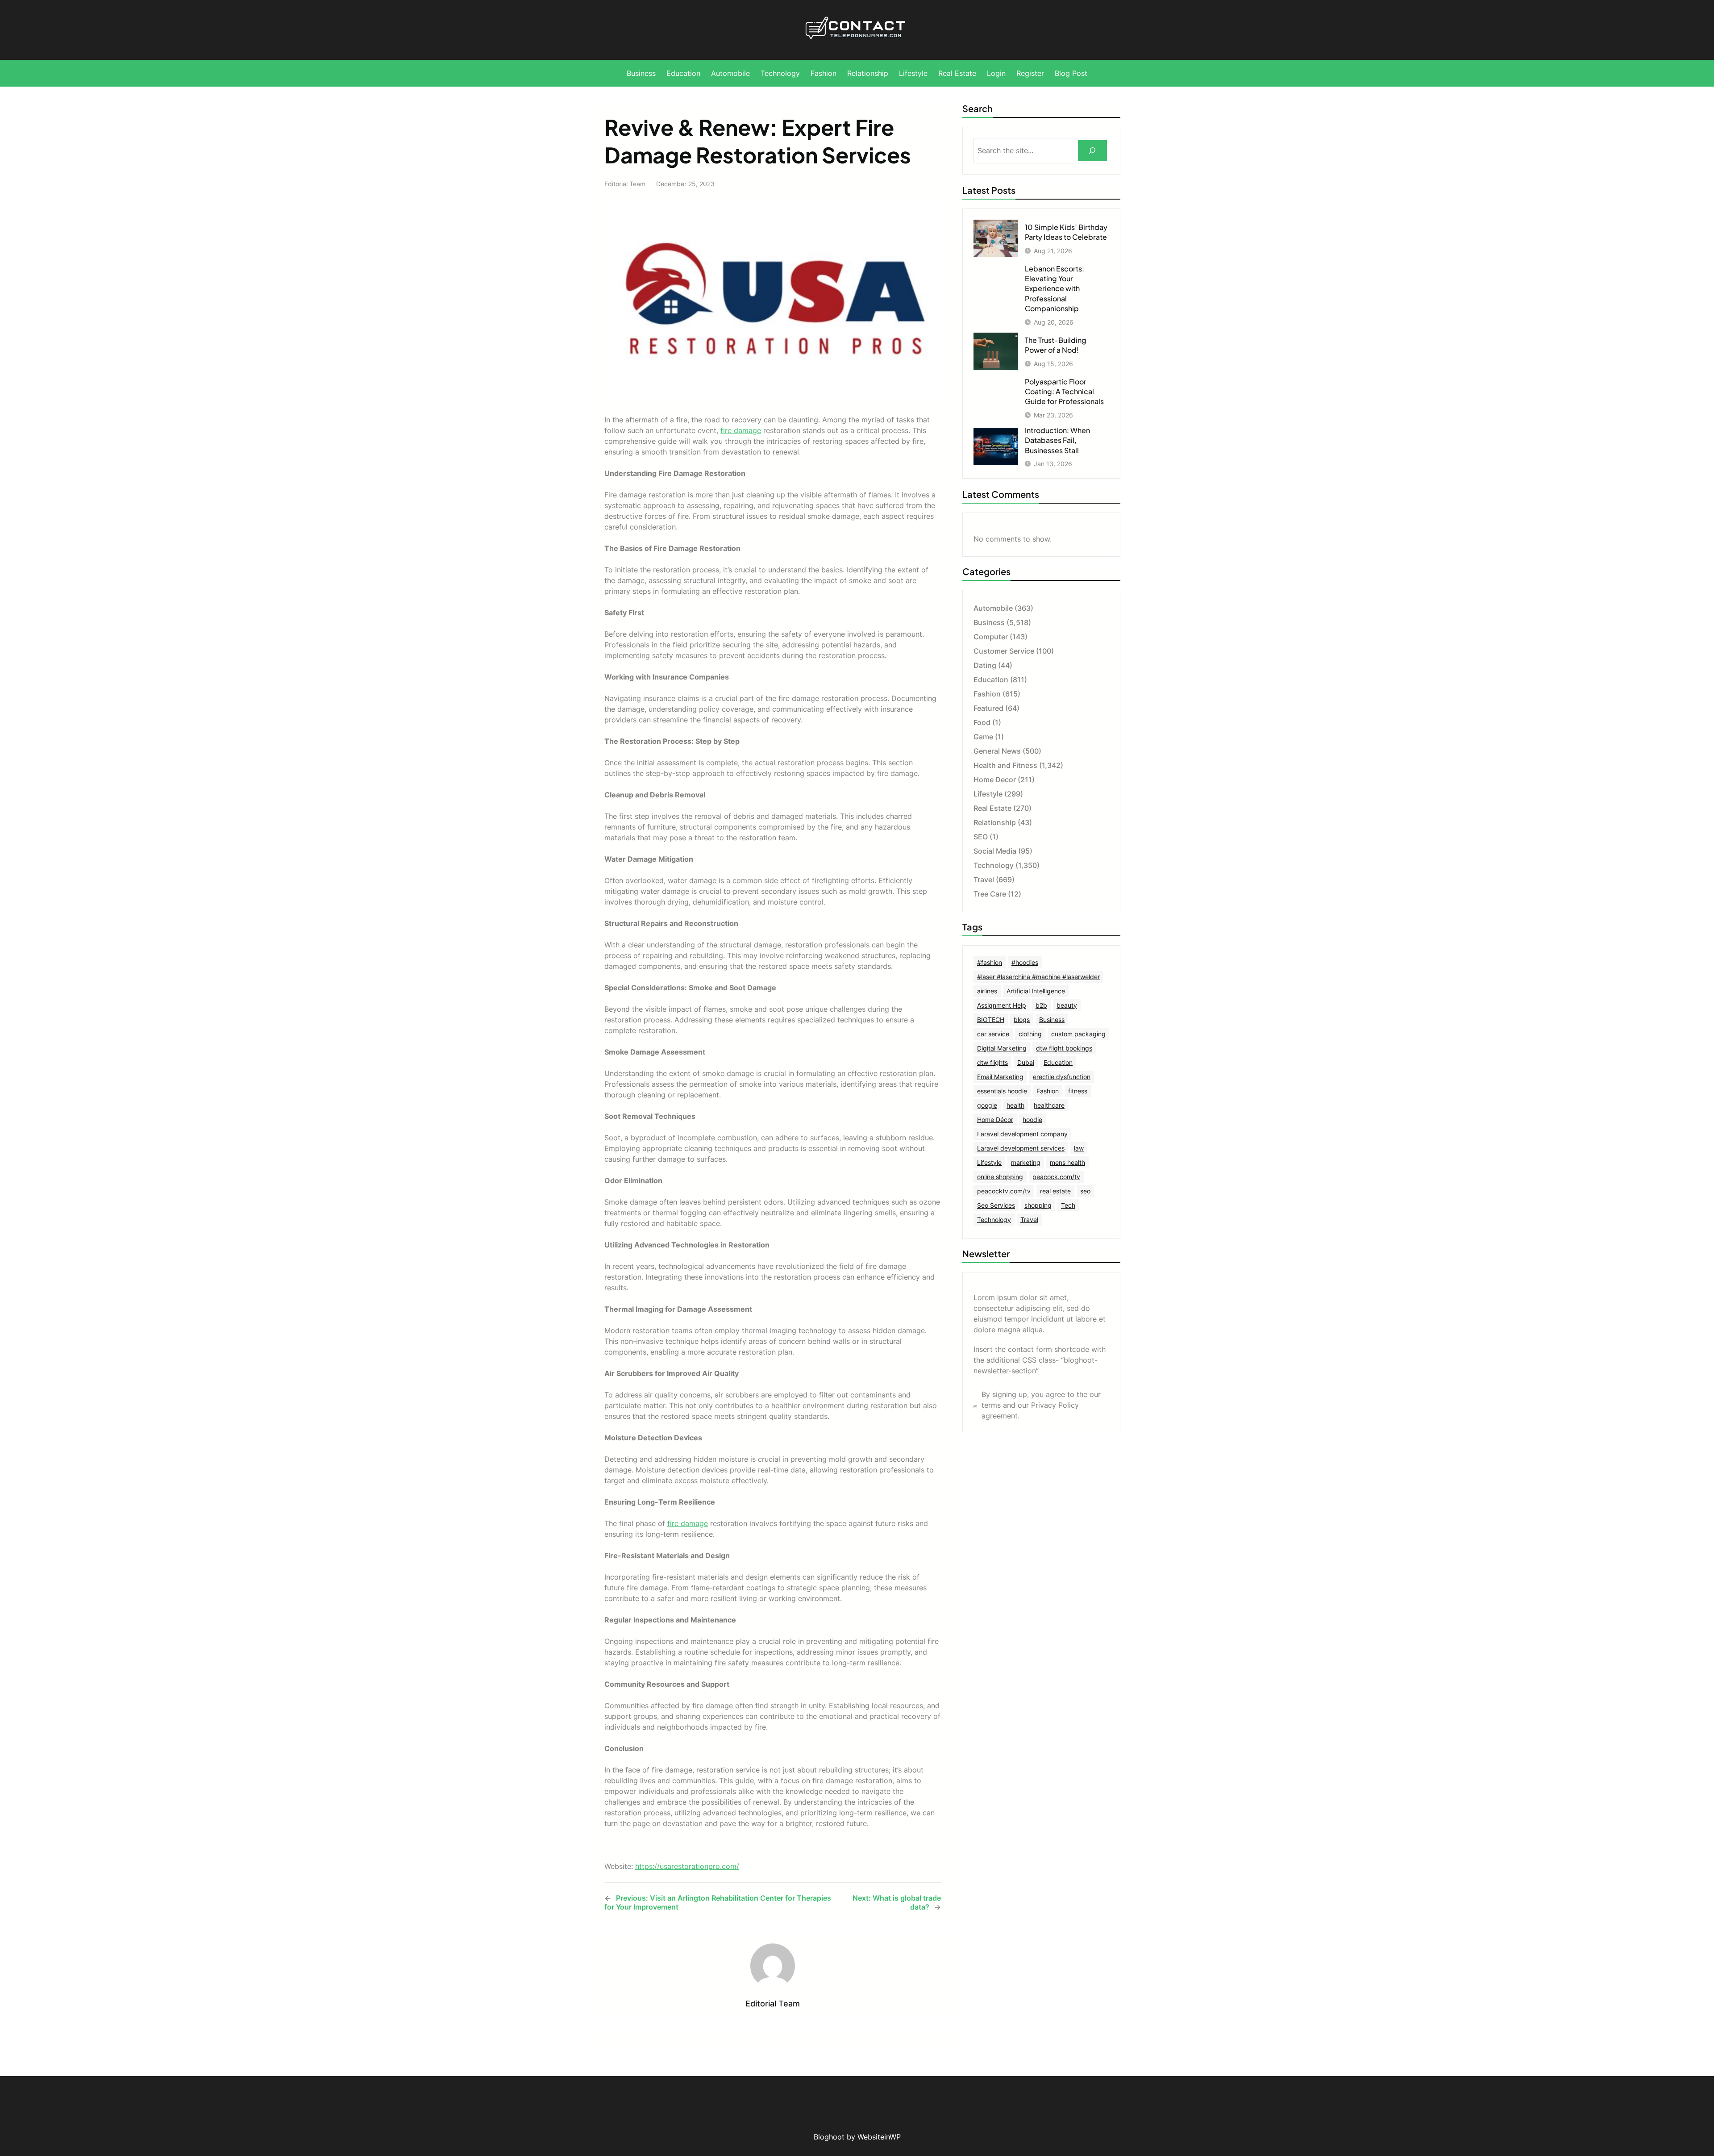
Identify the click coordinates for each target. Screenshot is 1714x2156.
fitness (1078, 1091)
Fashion (987, 694)
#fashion (990, 962)
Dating (985, 665)
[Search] (1092, 151)
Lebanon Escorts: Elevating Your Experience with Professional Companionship (1055, 289)
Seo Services (996, 1205)
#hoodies (1025, 962)
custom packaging (1078, 1034)
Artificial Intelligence (1036, 991)
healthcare (1049, 1105)
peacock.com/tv (1056, 1177)
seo (1085, 1191)
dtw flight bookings (1064, 1048)
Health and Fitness (1005, 765)
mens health (1067, 1162)
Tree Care (990, 894)
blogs (1022, 1020)
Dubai (1026, 1062)
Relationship (995, 822)
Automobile (993, 608)
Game (983, 737)
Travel (984, 880)
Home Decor (995, 780)
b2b (1041, 1005)
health (1015, 1105)
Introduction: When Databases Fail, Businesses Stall (1057, 440)
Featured (988, 708)
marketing (1026, 1162)
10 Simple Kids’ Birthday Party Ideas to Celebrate (1066, 232)
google (987, 1105)
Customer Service (1004, 651)
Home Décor (995, 1120)
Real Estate (992, 808)
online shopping (1000, 1177)
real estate (1055, 1191)
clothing (1030, 1034)
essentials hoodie (1002, 1091)
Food (982, 722)
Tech (1068, 1205)
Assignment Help (1002, 1005)
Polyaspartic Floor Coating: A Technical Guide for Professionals (1064, 392)
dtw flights (992, 1062)
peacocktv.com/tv (1004, 1191)
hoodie (1032, 1120)
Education (991, 680)
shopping (1038, 1205)
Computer (991, 637)
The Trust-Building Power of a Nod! (1056, 345)
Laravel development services (1021, 1148)
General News (997, 751)
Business (989, 622)
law (1079, 1148)
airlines (987, 991)
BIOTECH (991, 1020)
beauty (1067, 1005)
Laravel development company (1022, 1134)
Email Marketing (1000, 1077)
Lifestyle (988, 794)
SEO (981, 837)
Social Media (995, 851)
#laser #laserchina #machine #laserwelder (1038, 977)
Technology (994, 865)
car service (993, 1034)
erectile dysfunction (1062, 1077)
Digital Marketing (1002, 1048)
